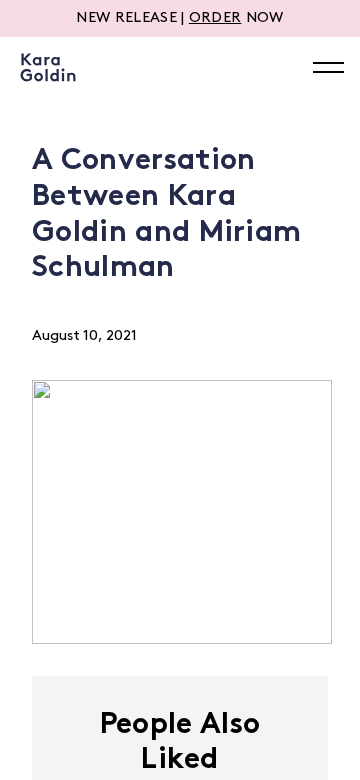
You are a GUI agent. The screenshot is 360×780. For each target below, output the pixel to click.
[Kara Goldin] (48, 67)
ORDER (215, 18)
